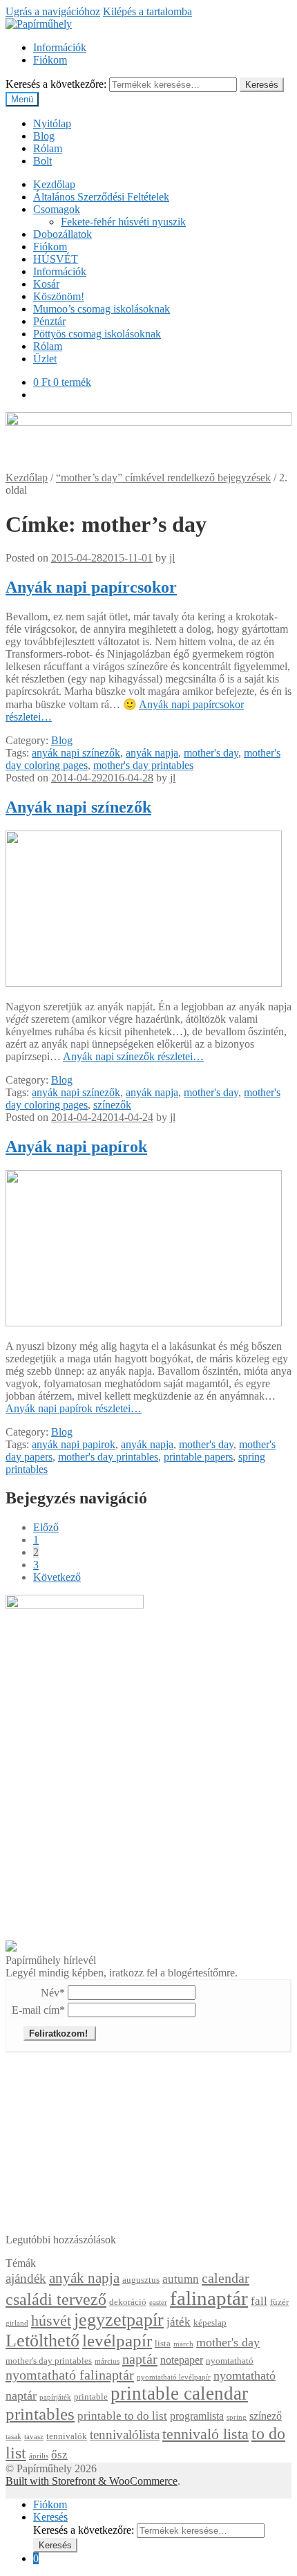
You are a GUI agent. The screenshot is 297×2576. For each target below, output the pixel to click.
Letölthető (42, 2341)
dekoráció (128, 2302)
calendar (226, 2278)
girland (17, 2323)
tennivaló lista (205, 2434)
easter (158, 2302)
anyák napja (152, 753)
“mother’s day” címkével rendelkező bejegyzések (163, 478)
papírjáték (55, 2397)
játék (179, 2322)
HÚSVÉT (56, 259)
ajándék (26, 2278)
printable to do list (122, 2416)
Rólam (48, 148)
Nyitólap (52, 123)
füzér (279, 2302)
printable (91, 2397)
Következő (57, 1577)
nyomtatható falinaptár (70, 2375)
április (39, 2456)
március (107, 2361)
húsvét (51, 2321)
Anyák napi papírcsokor (91, 587)
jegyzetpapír (119, 2320)
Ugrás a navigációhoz (53, 11)
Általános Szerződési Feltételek (101, 197)
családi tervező (56, 2299)
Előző (46, 1527)
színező (266, 2416)
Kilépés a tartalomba (147, 11)
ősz (59, 2455)
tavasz (34, 2437)
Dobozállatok (63, 234)
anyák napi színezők (76, 753)
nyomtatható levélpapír (174, 2377)
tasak (13, 2437)
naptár (140, 2359)
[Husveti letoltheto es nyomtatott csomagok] (11, 1948)
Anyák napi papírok (76, 1147)
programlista (197, 2416)
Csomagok (57, 209)
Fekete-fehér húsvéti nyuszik (123, 222)
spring (237, 2417)
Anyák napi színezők (78, 807)
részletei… (133, 1056)
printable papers (198, 1457)
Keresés (262, 85)
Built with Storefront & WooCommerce (92, 2481)
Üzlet (45, 359)
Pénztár (49, 321)
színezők (112, 1105)
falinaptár (209, 2298)
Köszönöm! (59, 296)
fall (259, 2301)
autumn (181, 2279)
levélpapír (117, 2341)
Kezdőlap (54, 184)
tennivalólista (125, 2435)
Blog (44, 136)
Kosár (46, 284)
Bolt (42, 161)
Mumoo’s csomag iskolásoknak (102, 309)
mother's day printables (143, 765)
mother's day (211, 753)
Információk (60, 47)
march (183, 2344)
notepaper (182, 2360)
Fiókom (50, 60)
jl (172, 558)
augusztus (141, 2280)
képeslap (210, 2323)
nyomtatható (230, 2361)
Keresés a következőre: (56, 84)
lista (163, 2344)
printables (40, 2414)
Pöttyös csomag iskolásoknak (97, 334)
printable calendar (179, 2393)
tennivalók (67, 2436)
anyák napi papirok (74, 1444)
